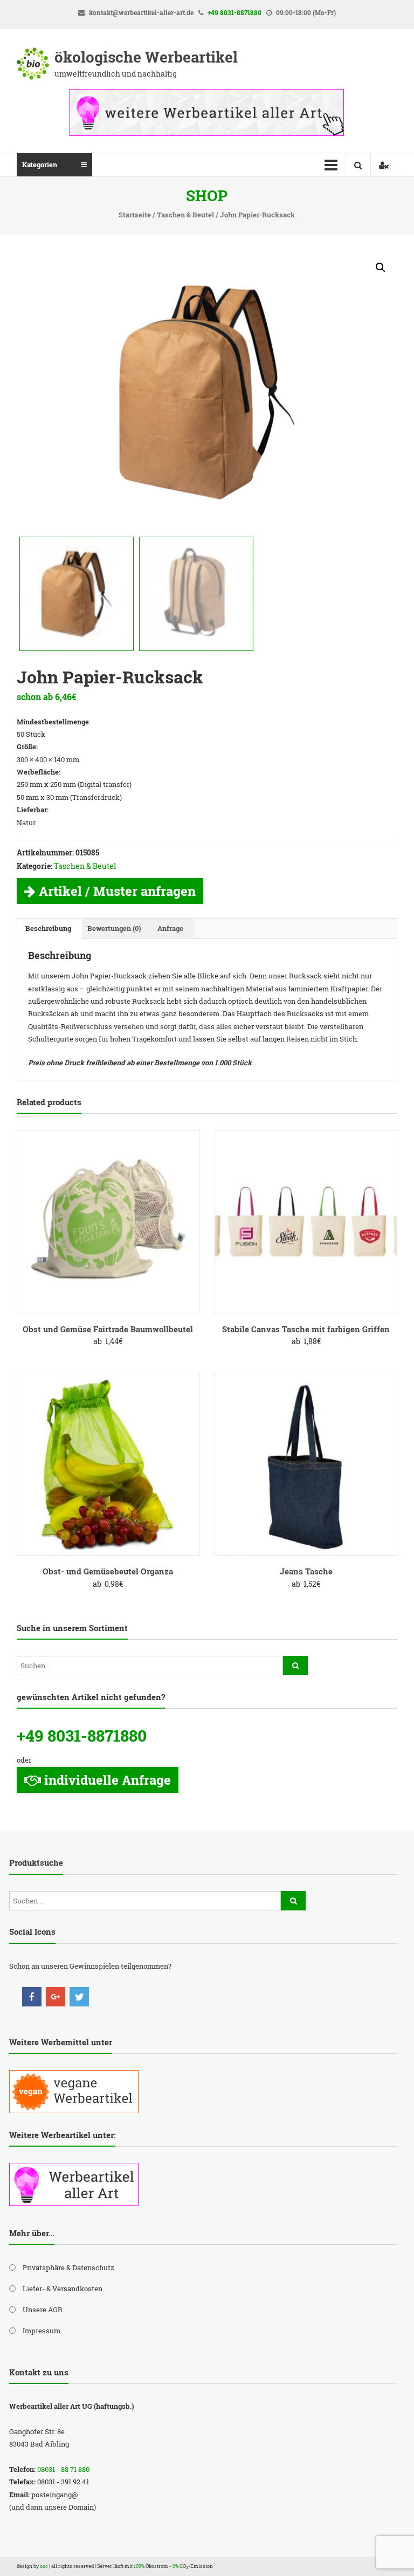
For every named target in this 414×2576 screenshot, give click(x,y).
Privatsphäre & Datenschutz (68, 2267)
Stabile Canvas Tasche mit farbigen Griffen (306, 1329)
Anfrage (170, 928)
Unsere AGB (43, 2310)
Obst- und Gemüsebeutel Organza (108, 1571)
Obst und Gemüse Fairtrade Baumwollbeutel (108, 1329)
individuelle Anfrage (108, 1780)
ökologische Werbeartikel (146, 57)
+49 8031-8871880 (234, 12)
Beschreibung (48, 928)
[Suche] (295, 1666)
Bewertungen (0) (114, 928)
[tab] (48, 928)
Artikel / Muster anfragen (117, 891)
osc (44, 2566)
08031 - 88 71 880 (63, 2469)
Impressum (42, 2331)
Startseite (135, 215)
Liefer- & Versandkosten (63, 2289)
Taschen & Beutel (185, 215)
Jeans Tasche (306, 1571)
